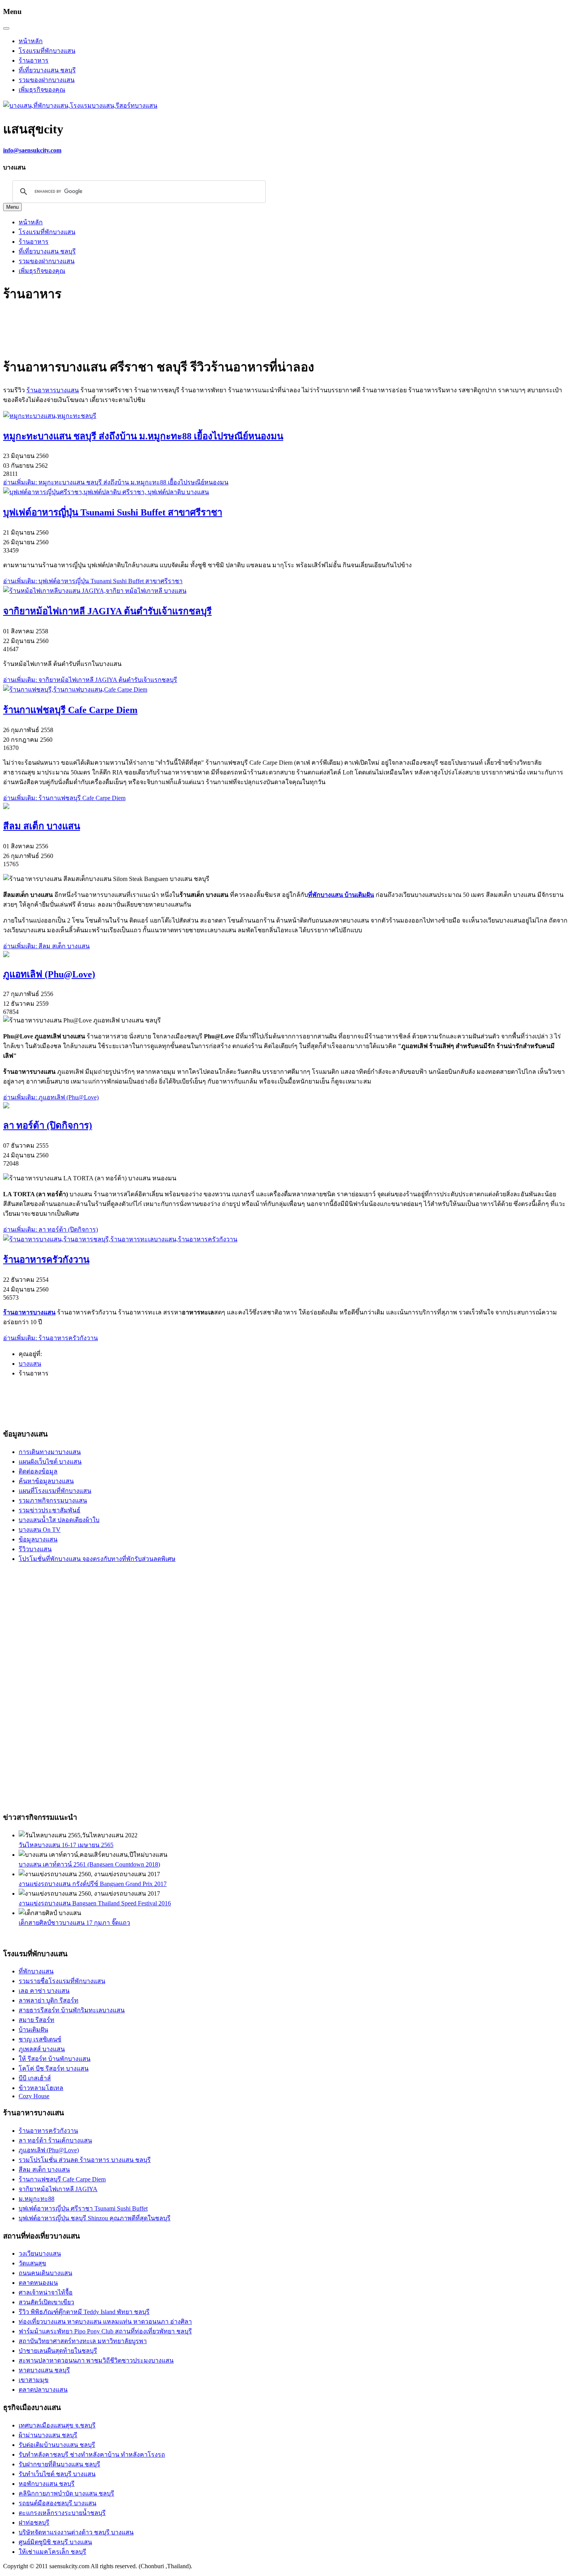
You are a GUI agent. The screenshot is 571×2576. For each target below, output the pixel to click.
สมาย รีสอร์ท (37, 2020)
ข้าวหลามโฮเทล (41, 2088)
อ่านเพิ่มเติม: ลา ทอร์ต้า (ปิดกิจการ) (50, 1229)
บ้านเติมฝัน (33, 2030)
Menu (12, 207)
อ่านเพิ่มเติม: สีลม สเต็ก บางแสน (46, 946)
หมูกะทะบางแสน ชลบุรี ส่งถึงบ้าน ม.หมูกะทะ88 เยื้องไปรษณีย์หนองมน (143, 436)
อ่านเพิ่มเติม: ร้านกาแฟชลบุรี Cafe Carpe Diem (64, 798)
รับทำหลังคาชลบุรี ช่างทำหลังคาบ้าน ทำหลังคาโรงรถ (92, 2455)
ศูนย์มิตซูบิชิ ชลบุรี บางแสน (55, 2542)
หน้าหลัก (31, 41)
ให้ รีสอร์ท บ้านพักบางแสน (55, 2059)
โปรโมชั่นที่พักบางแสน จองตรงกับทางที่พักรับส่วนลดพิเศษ (97, 1559)
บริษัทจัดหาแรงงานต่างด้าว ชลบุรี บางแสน (76, 2532)
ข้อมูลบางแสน (38, 1539)
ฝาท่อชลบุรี (34, 2523)
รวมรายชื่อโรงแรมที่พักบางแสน (62, 1981)
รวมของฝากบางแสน (47, 80)
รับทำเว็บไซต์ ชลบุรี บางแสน (57, 2474)
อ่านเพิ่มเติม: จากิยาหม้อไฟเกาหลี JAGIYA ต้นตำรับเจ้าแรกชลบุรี (90, 680)
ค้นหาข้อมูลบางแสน (46, 1481)
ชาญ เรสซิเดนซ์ (40, 2039)
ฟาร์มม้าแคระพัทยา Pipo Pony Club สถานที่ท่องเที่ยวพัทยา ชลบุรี (105, 2331)
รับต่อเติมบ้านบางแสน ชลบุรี (57, 2445)
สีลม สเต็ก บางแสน (42, 826)
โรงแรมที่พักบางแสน (47, 51)
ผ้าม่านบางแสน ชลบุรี (48, 2435)
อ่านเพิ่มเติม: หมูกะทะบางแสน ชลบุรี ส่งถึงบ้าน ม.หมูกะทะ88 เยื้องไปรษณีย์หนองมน (116, 482)
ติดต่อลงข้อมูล (38, 1471)
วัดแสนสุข (32, 2263)
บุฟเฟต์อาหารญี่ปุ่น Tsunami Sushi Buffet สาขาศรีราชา (113, 512)
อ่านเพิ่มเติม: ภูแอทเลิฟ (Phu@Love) (51, 1097)
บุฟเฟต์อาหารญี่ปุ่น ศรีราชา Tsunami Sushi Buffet (83, 2208)
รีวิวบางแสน (35, 1549)
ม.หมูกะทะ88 (37, 2199)
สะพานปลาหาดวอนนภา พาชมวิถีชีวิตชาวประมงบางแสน (96, 2360)
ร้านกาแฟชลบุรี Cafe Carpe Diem (70, 710)
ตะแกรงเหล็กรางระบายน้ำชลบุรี (62, 2513)
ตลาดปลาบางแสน (43, 2390)
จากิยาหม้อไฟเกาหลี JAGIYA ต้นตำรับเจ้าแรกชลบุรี (107, 611)
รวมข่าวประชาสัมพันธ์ (50, 1510)
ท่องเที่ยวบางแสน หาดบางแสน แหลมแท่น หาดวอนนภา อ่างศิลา (105, 2322)
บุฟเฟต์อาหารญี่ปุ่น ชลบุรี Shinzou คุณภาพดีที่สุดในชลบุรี (95, 2218)
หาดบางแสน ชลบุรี (44, 2370)
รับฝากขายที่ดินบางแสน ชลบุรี (59, 2464)
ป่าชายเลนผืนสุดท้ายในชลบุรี (58, 2351)
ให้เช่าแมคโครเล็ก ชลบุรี (52, 2552)
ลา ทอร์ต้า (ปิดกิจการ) (48, 1125)
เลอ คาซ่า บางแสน (44, 1991)
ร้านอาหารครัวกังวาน (46, 1260)
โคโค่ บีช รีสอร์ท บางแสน (54, 2068)
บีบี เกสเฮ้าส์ (35, 2078)
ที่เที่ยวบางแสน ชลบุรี (47, 70)
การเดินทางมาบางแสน (50, 1452)
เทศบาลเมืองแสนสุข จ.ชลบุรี (57, 2425)
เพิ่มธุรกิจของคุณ (42, 90)
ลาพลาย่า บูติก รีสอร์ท (49, 2000)
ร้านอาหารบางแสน (53, 390)
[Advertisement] (144, 330)
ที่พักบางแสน (36, 1971)
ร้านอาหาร (34, 60)
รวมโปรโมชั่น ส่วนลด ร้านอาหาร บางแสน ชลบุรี (85, 2160)
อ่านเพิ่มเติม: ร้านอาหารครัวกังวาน (50, 1338)
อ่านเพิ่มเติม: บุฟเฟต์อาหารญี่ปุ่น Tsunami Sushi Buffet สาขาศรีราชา (93, 581)
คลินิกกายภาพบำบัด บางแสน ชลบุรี (66, 2493)
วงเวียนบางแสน (40, 2254)
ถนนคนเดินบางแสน (45, 2273)
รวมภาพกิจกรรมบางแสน (53, 1500)
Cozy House (34, 2096)
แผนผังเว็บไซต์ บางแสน (50, 1462)
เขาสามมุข (34, 2380)
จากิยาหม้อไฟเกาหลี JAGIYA (58, 2189)
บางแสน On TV (40, 1530)
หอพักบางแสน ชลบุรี (47, 2484)
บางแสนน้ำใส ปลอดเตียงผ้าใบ (59, 1520)
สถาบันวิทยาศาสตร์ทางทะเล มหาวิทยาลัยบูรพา (83, 2341)
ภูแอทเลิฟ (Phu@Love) (49, 974)
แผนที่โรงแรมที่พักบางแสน (55, 1491)
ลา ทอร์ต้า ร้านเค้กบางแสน (55, 2140)
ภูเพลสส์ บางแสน (42, 2049)
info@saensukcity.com (32, 150)
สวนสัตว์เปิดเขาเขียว (46, 2302)
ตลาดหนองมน (38, 2283)
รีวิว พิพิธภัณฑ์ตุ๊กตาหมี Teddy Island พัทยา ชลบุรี (84, 2312)
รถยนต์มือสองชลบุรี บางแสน (57, 2503)
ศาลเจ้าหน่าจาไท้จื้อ (46, 2292)
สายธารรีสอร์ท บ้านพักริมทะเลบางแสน (72, 2010)
